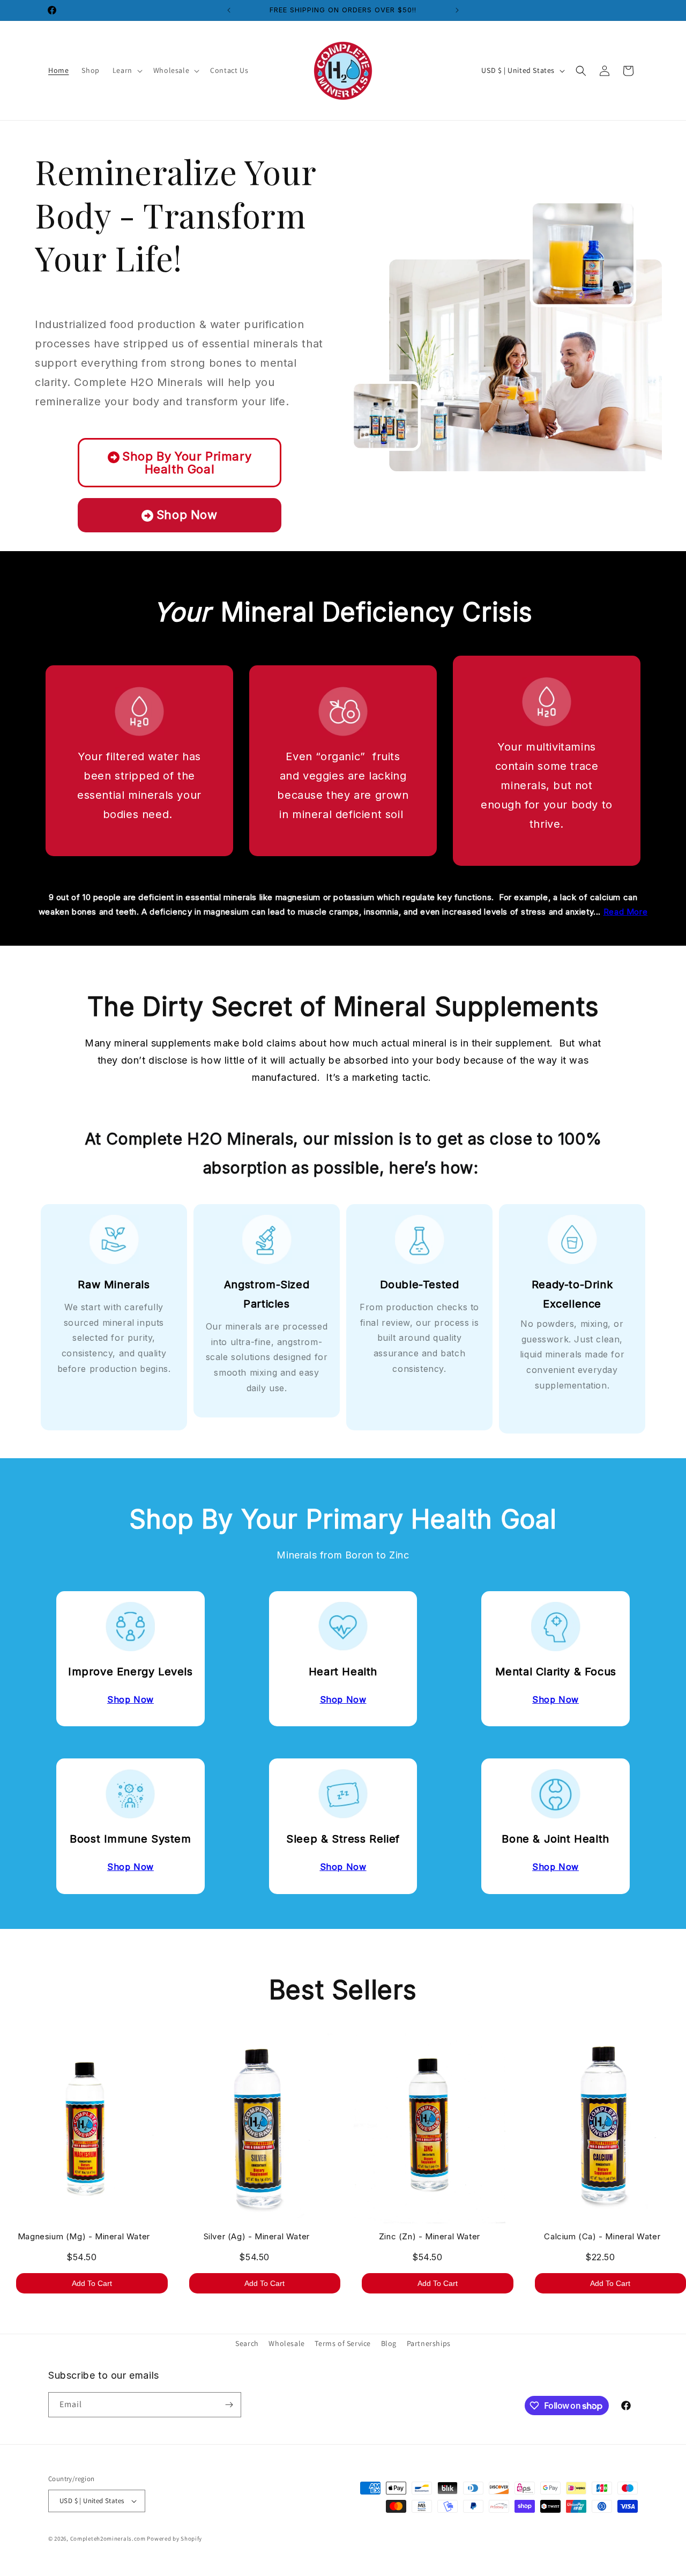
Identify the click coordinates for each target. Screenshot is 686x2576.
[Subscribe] (229, 2405)
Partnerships (429, 2343)
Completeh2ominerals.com (108, 2538)
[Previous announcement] (229, 10)
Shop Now (187, 515)
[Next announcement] (457, 10)
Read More (625, 912)
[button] (126, 70)
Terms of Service (343, 2343)
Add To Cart (92, 2283)
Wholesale (286, 2343)
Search (247, 2343)
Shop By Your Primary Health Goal (187, 463)
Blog (389, 2343)
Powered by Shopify (174, 2538)
